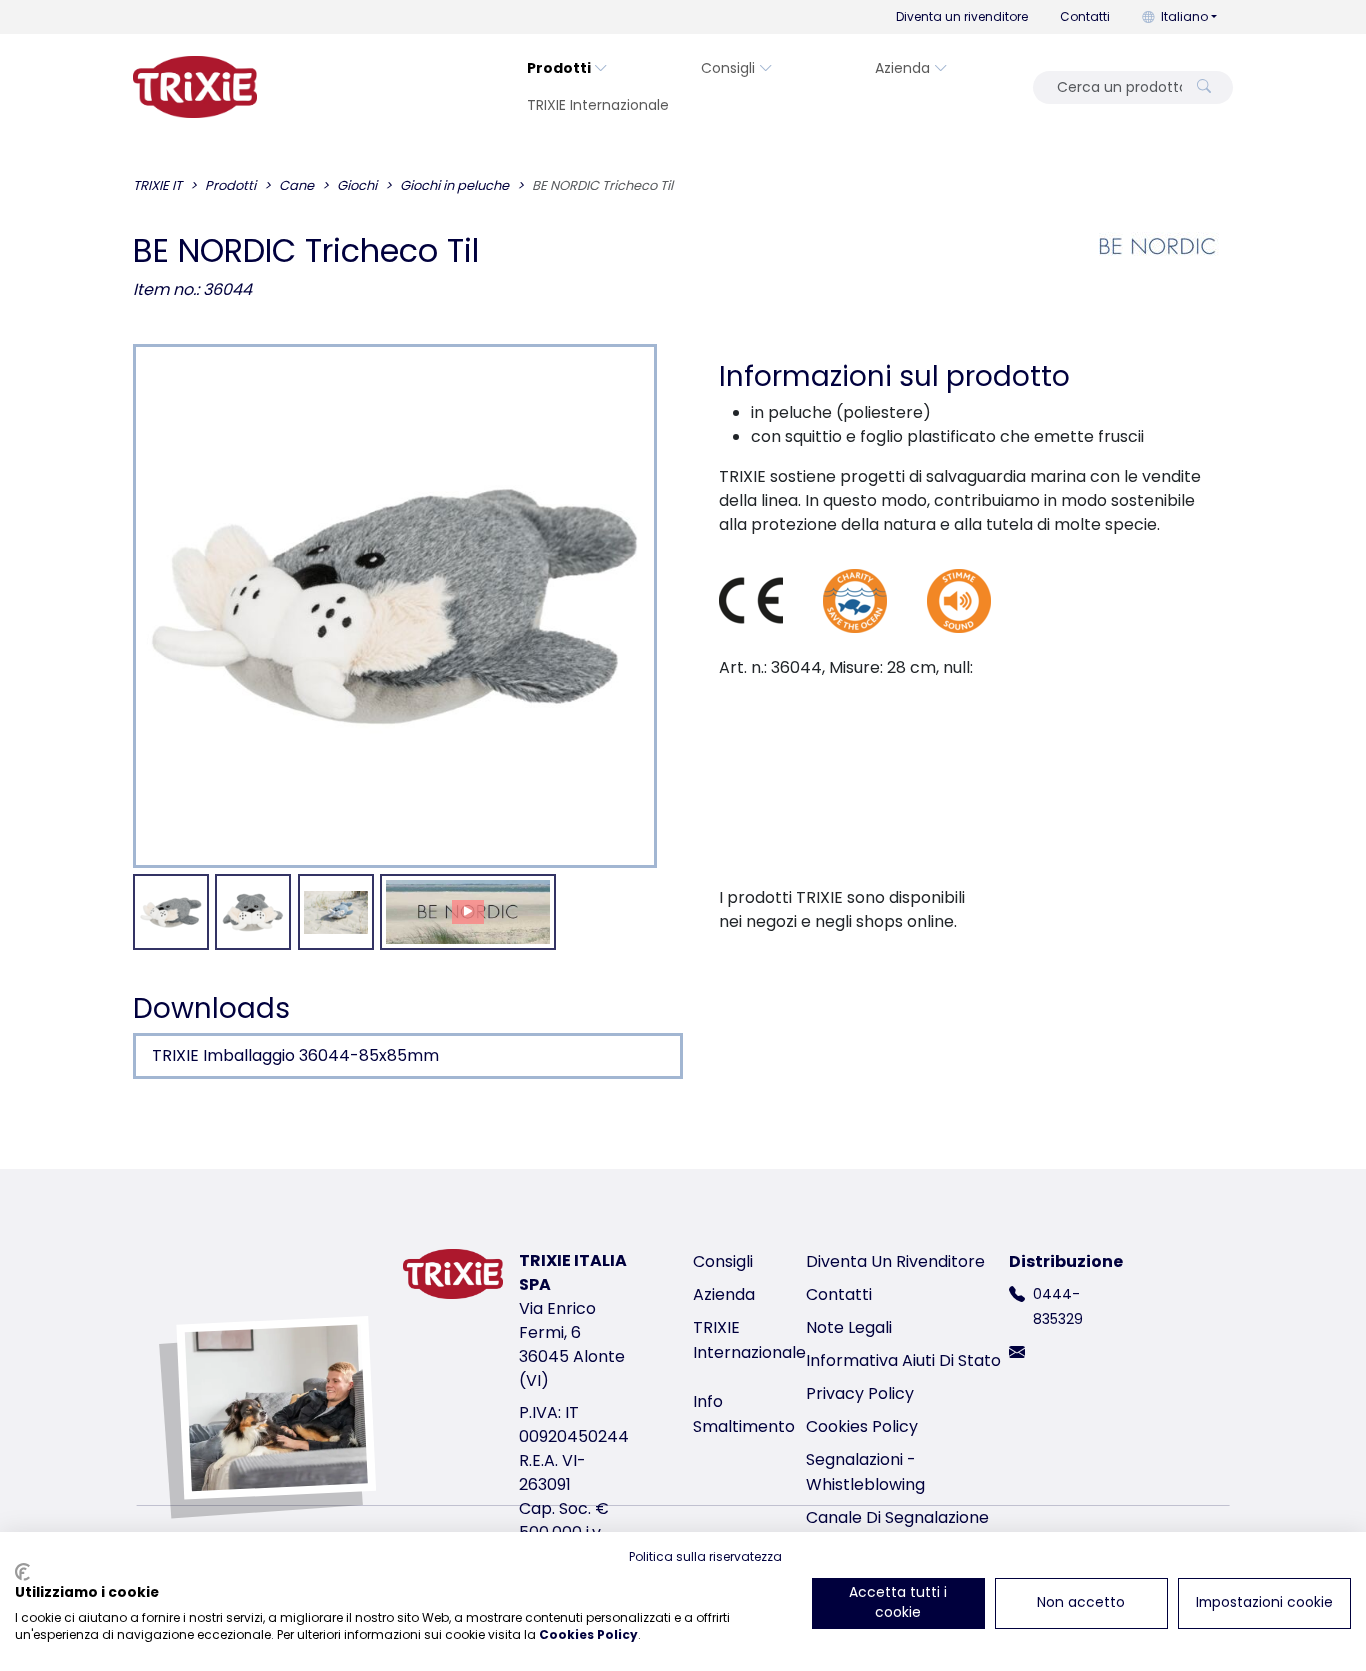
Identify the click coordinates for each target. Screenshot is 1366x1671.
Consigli (728, 68)
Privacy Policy (860, 1393)
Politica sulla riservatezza (705, 1556)
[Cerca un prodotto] (1204, 87)
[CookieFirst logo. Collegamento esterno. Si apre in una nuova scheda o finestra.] (22, 1572)
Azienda (902, 68)
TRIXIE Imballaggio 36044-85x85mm (295, 1055)
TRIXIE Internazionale (598, 105)
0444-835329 (1058, 1306)
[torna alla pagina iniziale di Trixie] (195, 87)
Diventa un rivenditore (962, 16)
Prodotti (559, 68)
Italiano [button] (1184, 16)
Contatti (1085, 16)
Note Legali (849, 1327)
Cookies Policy (862, 1426)
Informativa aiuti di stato (903, 1360)
